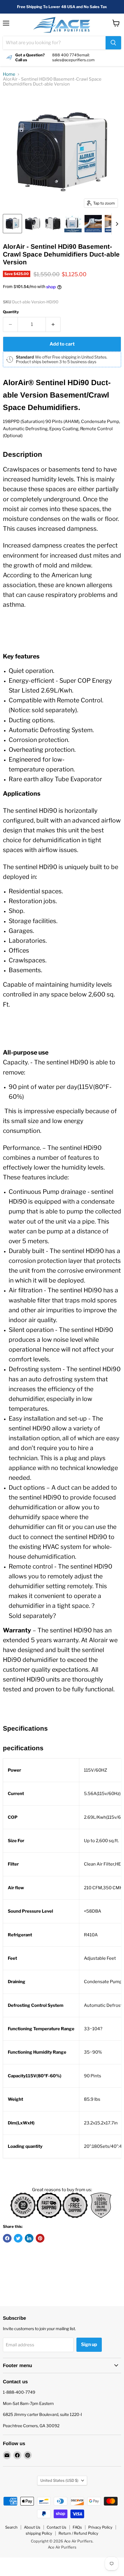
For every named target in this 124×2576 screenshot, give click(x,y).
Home (9, 74)
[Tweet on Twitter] (18, 2238)
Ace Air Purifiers (62, 2547)
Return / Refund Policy (78, 2533)
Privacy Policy (100, 2527)
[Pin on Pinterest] (40, 2238)
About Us (32, 2527)
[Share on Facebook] (7, 2238)
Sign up (89, 2344)
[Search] (113, 43)
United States (59, 2480)
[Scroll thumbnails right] (116, 224)
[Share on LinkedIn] (29, 2238)
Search (11, 2527)
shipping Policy (39, 2533)
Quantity (11, 312)
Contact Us (57, 2527)
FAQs (77, 2527)
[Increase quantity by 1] (53, 324)
